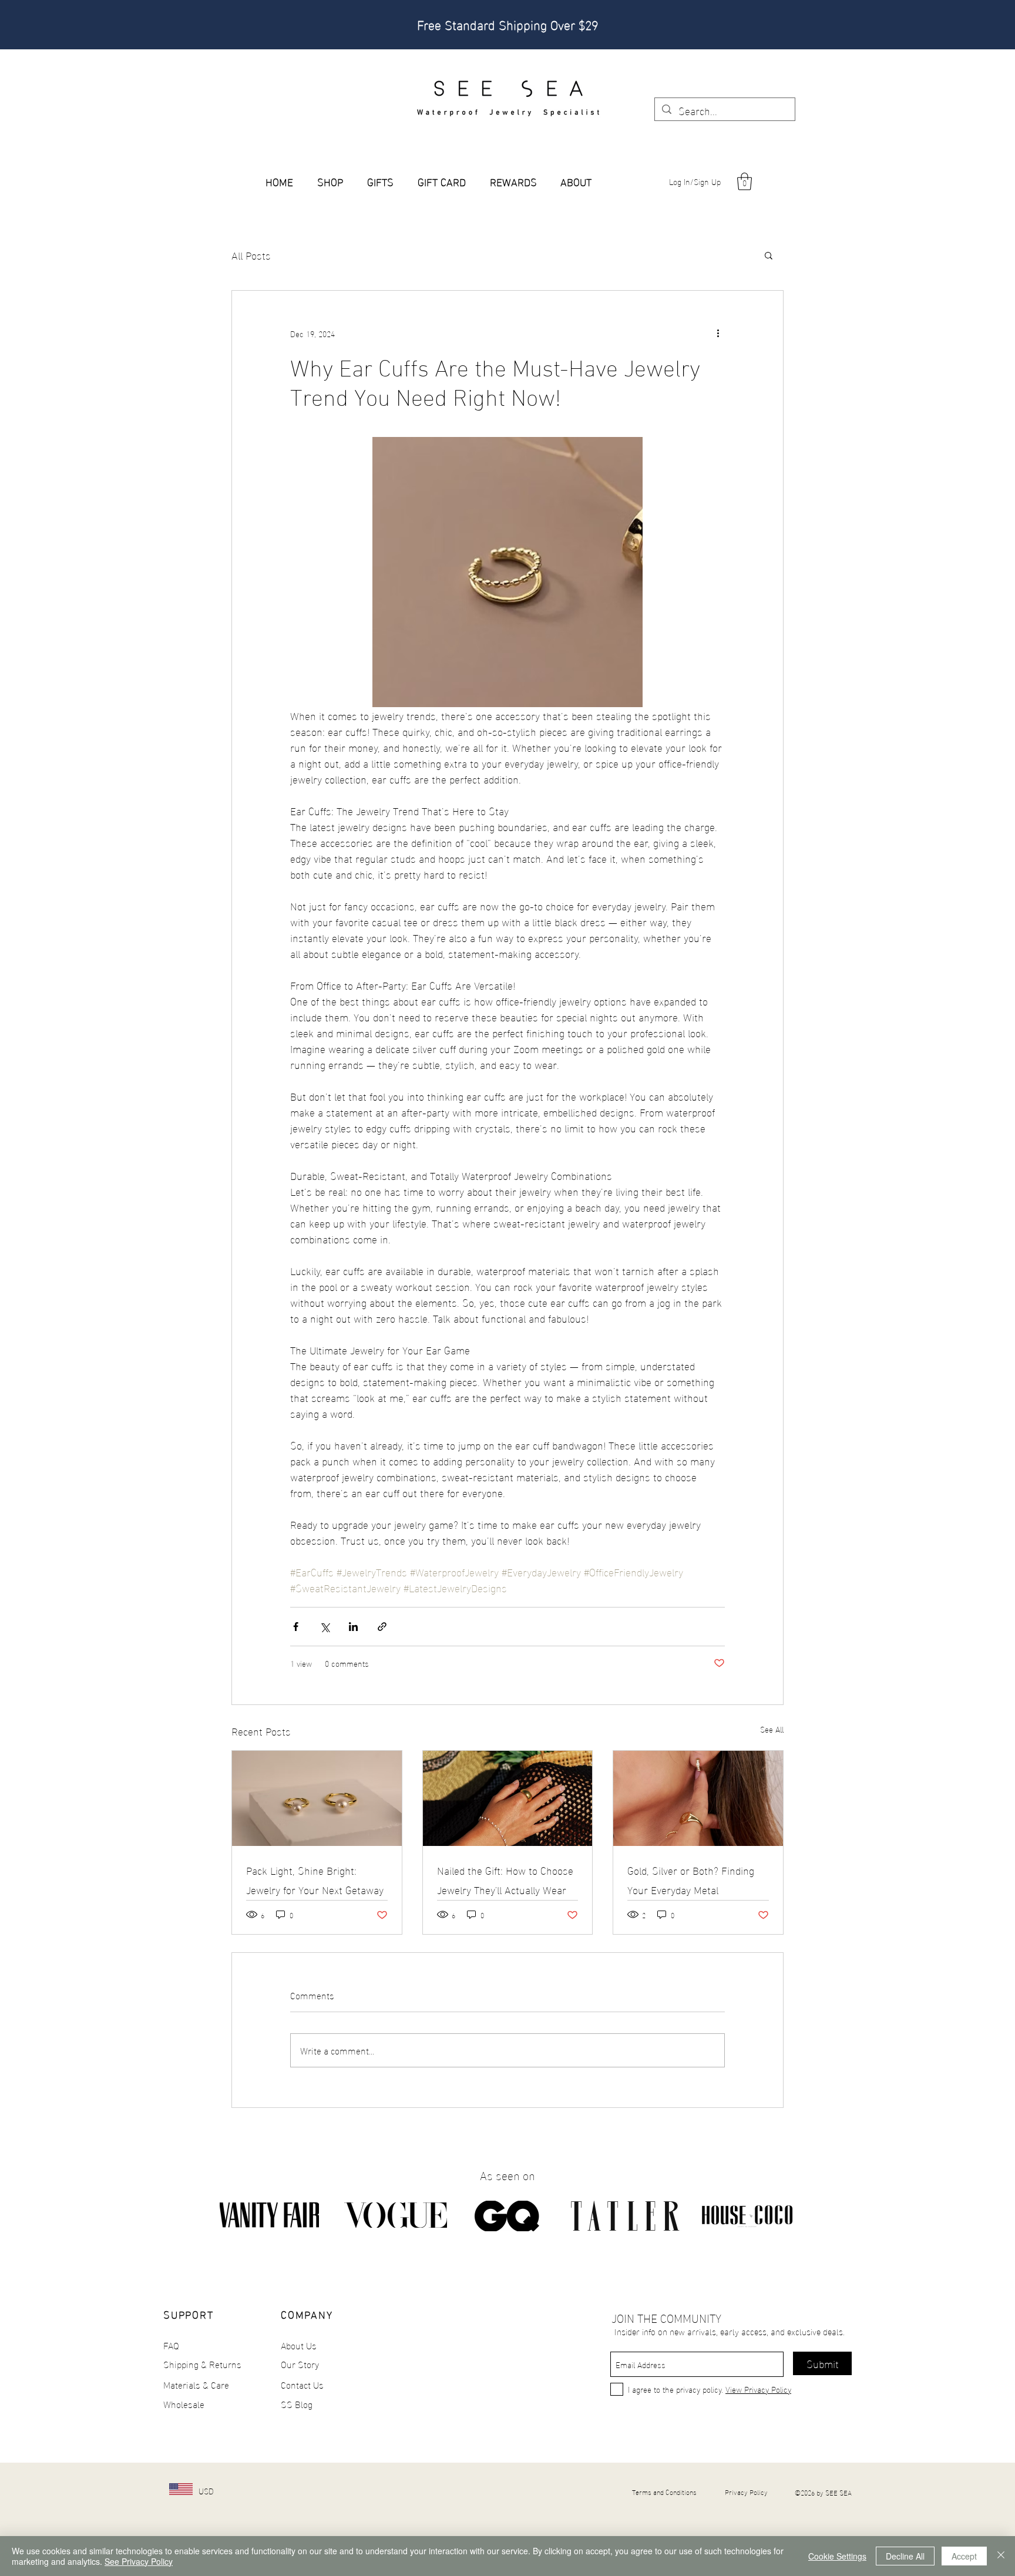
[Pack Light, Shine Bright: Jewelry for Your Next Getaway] (317, 1798)
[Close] (1001, 2556)
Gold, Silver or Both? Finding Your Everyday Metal (691, 1879)
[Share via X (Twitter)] (325, 1627)
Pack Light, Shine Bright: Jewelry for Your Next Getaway (315, 1879)
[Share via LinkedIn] (353, 1627)
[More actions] (718, 333)
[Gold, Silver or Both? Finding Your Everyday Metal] (698, 1798)
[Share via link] (382, 1627)
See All (772, 1729)
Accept (964, 2556)
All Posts (251, 255)
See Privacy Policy (139, 2561)
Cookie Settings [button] (837, 2556)
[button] (745, 181)
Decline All (905, 2556)
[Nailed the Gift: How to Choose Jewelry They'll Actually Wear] (508, 1798)
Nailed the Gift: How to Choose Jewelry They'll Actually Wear (505, 1879)
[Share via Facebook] (296, 1627)
